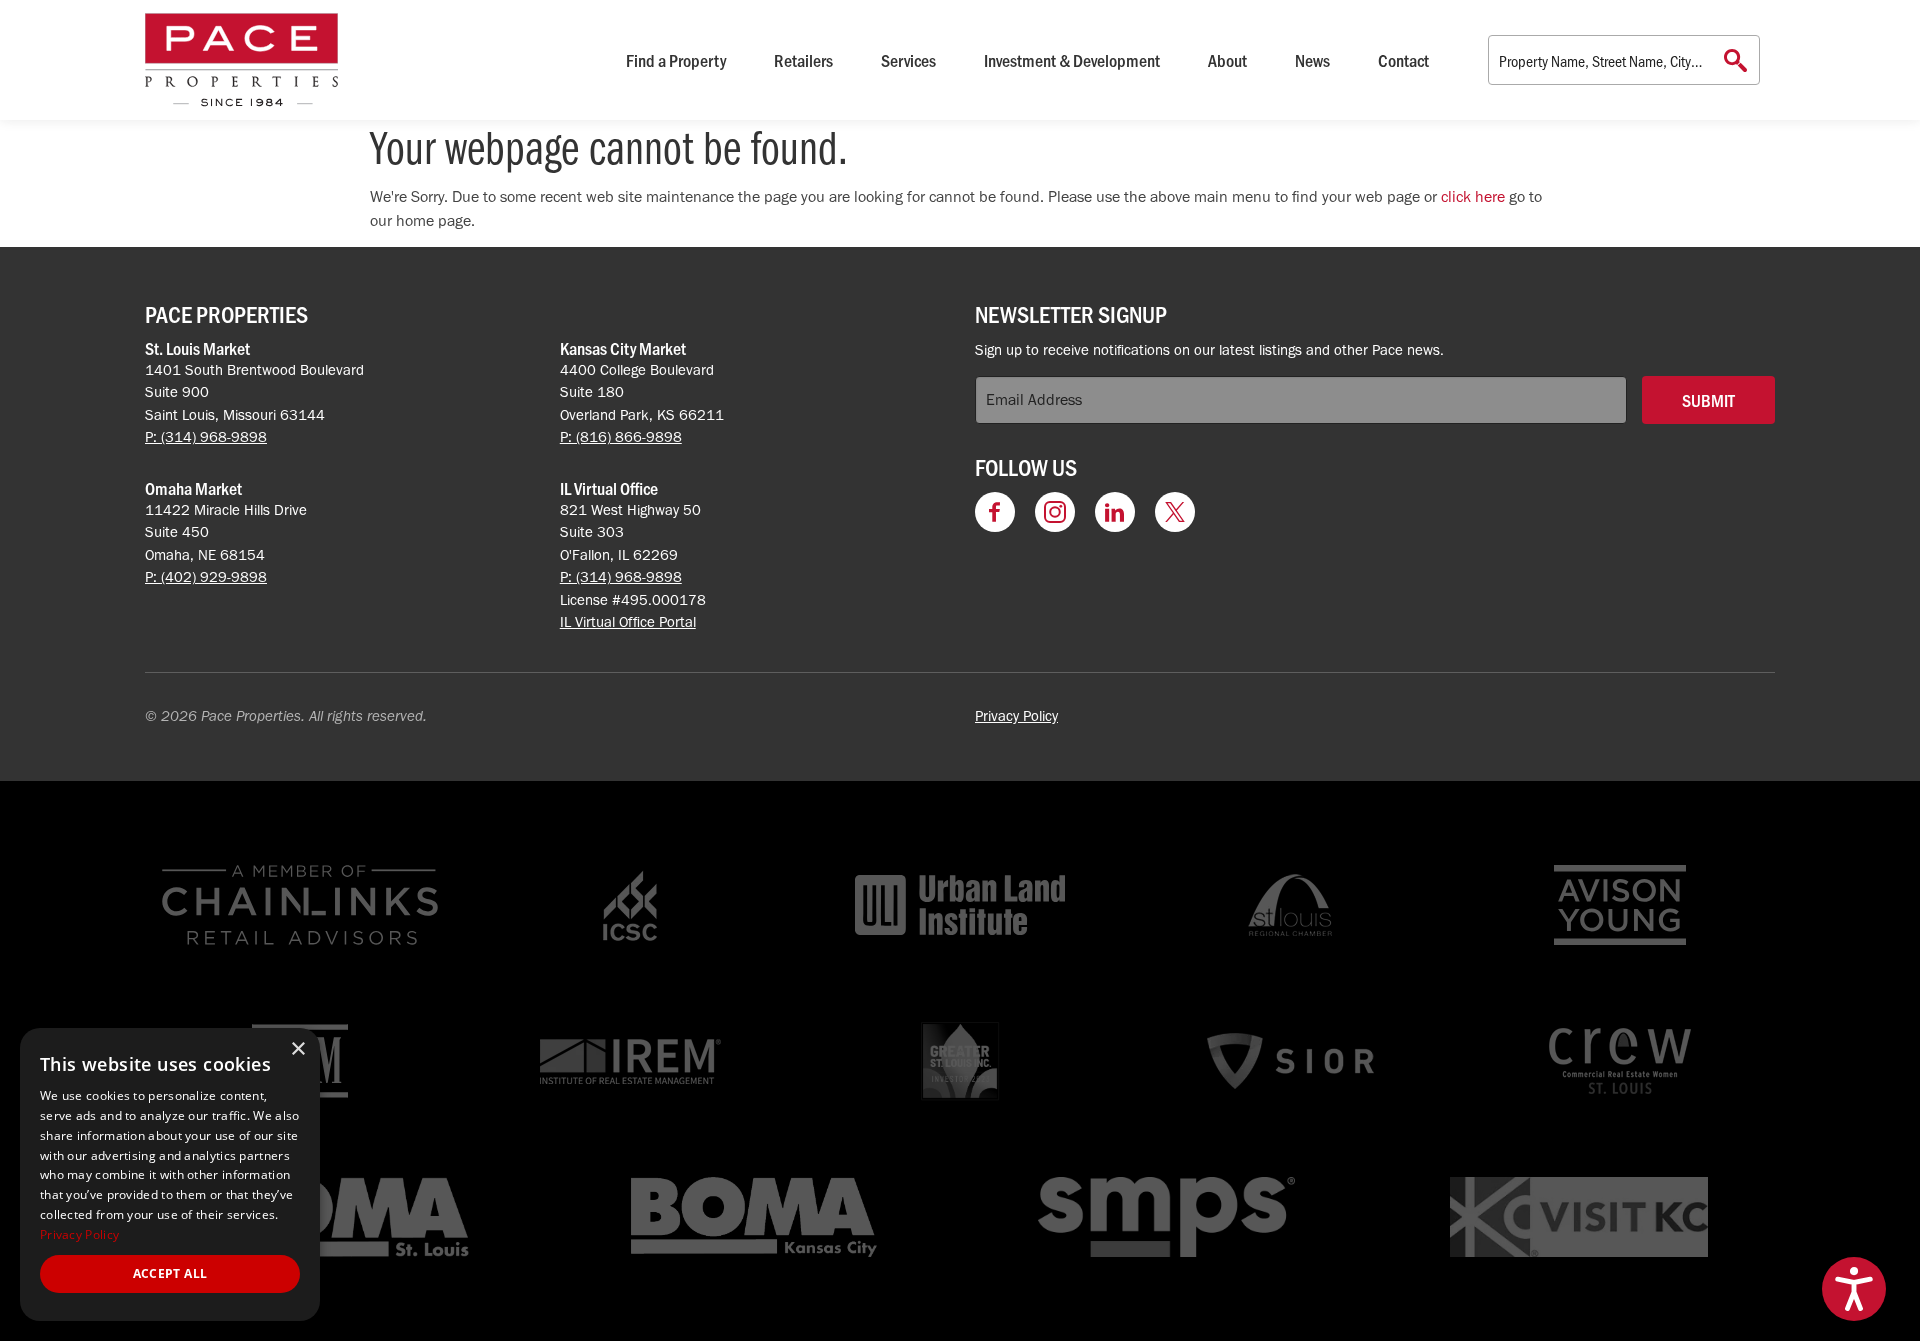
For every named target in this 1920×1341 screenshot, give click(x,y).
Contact (1403, 60)
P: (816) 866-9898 (621, 437)
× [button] (297, 1049)
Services (908, 60)
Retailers (803, 60)
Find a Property (676, 60)
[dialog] (170, 1174)
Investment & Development (1072, 60)
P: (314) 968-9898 (206, 437)
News (1312, 60)
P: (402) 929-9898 (206, 577)
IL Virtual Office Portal (628, 622)
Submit (1708, 400)
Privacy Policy (1016, 716)
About (1227, 60)
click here (1473, 196)
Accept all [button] (170, 1273)
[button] (1854, 1289)
